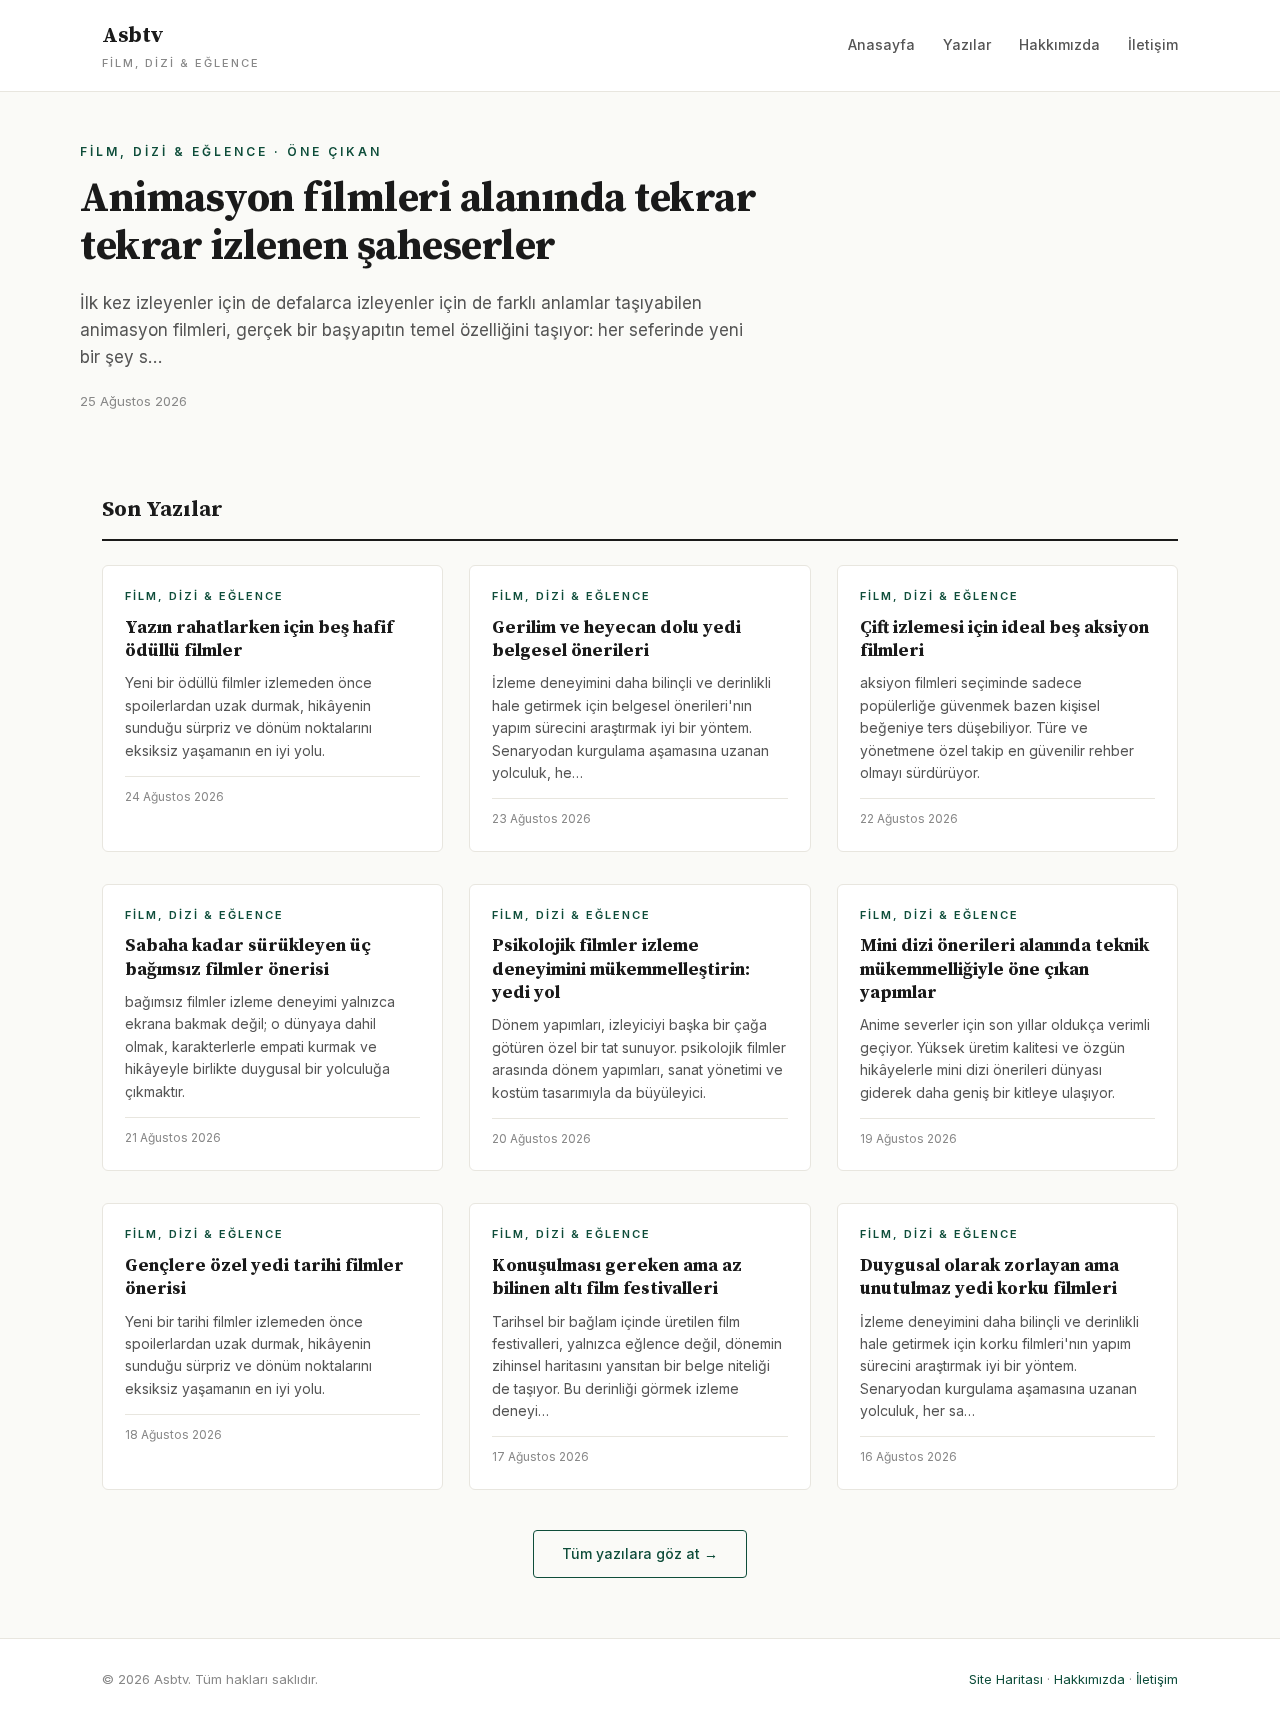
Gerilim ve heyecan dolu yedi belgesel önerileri (616, 639)
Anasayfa (881, 44)
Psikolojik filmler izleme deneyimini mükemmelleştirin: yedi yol (621, 969)
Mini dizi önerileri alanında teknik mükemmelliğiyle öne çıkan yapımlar (1004, 969)
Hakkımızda (1059, 44)
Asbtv (181, 46)
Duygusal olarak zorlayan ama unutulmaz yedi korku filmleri (989, 1277)
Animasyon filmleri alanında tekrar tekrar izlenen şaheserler (418, 222)
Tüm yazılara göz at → (640, 1553)
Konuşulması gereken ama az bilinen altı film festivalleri (617, 1277)
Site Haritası (1006, 1679)
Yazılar (967, 44)
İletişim (1153, 44)
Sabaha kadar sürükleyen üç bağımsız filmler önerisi (248, 957)
